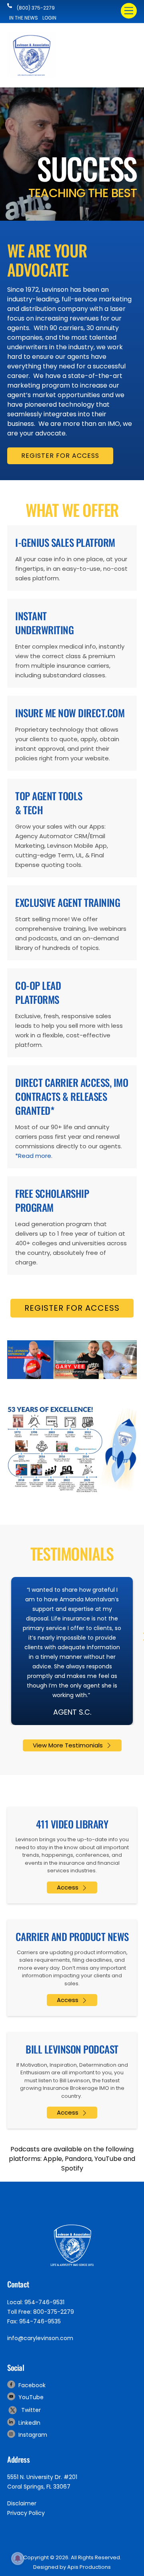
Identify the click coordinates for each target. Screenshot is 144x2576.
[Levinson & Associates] (31, 74)
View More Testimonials (68, 1745)
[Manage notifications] (18, 2558)
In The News (24, 18)
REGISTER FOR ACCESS (60, 456)
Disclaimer (22, 2503)
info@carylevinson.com (40, 2338)
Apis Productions (89, 2567)
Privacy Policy (26, 2513)
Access (68, 1887)
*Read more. (34, 1156)
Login (49, 18)
